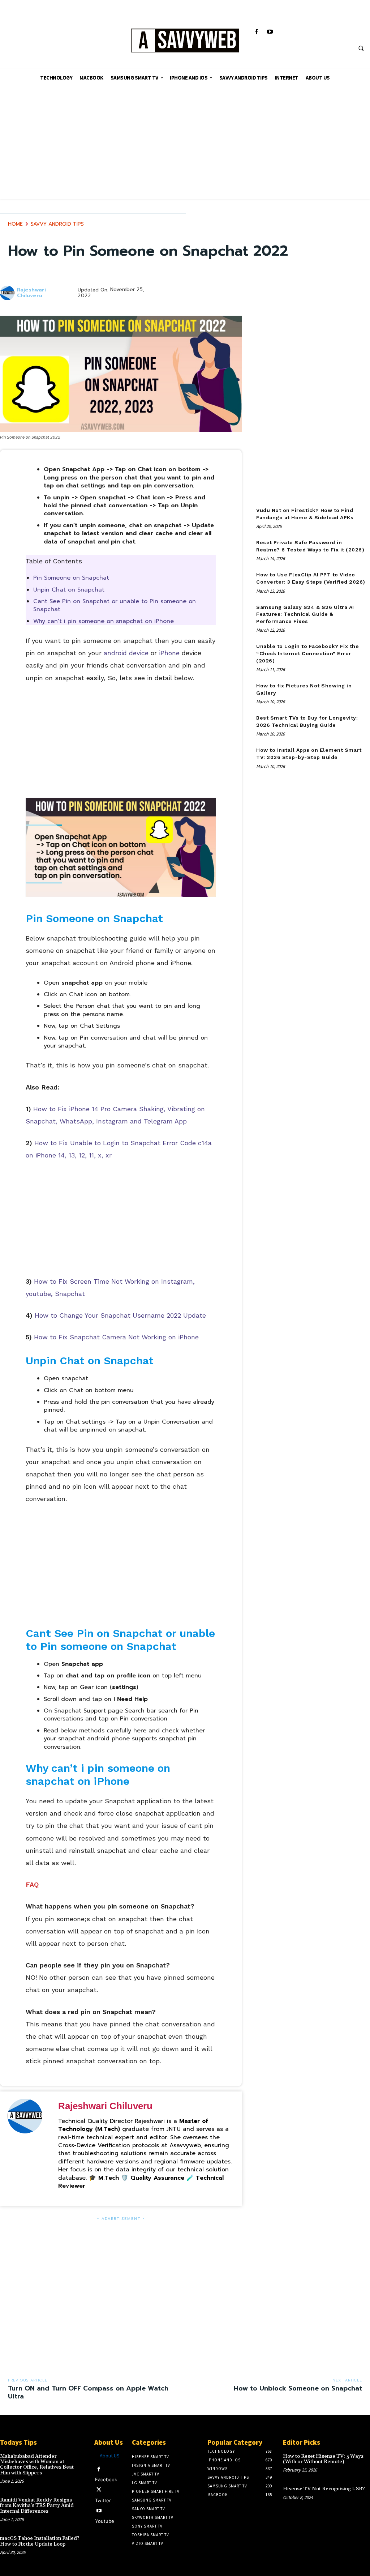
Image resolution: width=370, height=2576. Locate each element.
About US (110, 2456)
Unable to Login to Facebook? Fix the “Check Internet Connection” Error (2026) (307, 653)
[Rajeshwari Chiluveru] (8, 293)
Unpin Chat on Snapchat (69, 590)
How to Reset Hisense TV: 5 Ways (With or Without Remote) (323, 2459)
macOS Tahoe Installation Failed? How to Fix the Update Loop (40, 2541)
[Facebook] (256, 32)
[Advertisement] (185, 148)
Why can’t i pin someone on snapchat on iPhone (104, 621)
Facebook (106, 2479)
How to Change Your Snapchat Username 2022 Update (120, 1315)
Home (15, 224)
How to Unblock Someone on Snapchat (298, 2388)
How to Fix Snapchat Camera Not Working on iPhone (116, 1337)
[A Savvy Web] (185, 41)
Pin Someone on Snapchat (71, 578)
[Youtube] (270, 32)
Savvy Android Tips (57, 224)
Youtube (105, 2521)
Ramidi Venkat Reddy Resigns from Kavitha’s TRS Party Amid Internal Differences (37, 2506)
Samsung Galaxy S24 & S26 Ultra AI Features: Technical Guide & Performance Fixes (305, 614)
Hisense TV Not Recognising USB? (324, 2489)
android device (126, 653)
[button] (361, 48)
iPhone (169, 653)
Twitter (103, 2500)
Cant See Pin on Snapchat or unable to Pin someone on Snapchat (115, 605)
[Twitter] (99, 2490)
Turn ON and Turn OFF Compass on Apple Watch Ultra (88, 2392)
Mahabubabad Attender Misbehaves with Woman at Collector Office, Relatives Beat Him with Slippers (37, 2465)
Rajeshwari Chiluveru (31, 293)
